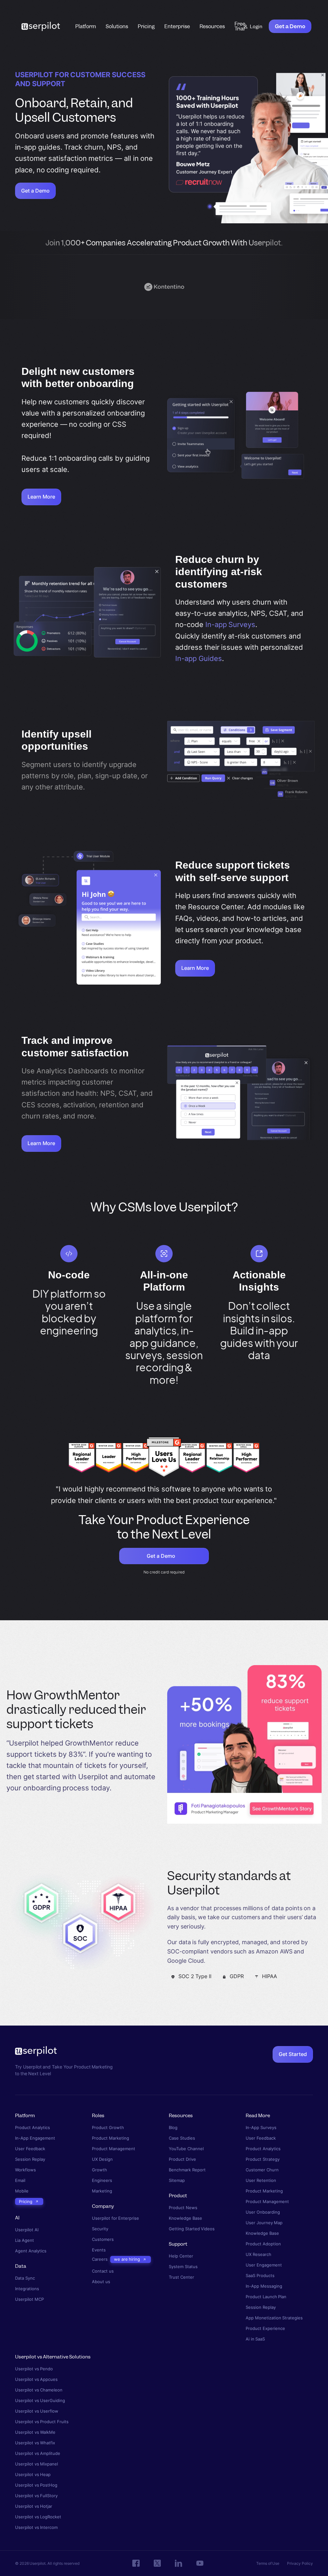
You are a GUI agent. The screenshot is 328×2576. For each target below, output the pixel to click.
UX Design (102, 2159)
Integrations (27, 2289)
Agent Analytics (31, 2251)
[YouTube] (200, 2564)
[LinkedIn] (179, 2563)
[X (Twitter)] (157, 2564)
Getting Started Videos (192, 2229)
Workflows (25, 2170)
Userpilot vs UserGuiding (40, 2401)
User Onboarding (263, 2212)
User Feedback (30, 2149)
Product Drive (182, 2159)
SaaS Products (260, 2276)
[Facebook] (136, 2564)
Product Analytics (33, 2128)
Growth (99, 2170)
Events (99, 2250)
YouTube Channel (186, 2149)
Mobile (22, 2191)
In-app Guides (199, 658)
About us (101, 2282)
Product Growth (108, 2128)
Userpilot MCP (29, 2299)
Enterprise (177, 26)
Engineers (102, 2180)
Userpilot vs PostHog (36, 2485)
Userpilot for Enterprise (115, 2218)
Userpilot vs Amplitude (38, 2453)
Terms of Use (268, 2563)
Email (20, 2180)
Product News (183, 2208)
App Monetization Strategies (274, 2318)
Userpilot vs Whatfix (35, 2443)
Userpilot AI (27, 2230)
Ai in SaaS (255, 2339)
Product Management (114, 2149)
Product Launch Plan (266, 2297)
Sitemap (177, 2180)
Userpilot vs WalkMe (35, 2432)
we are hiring (127, 2259)
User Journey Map (264, 2223)
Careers (100, 2260)
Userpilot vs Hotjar (34, 2506)
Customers (103, 2239)
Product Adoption (263, 2244)
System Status (183, 2267)
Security (100, 2229)
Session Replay (30, 2159)
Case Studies (182, 2138)
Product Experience (265, 2328)
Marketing (102, 2191)
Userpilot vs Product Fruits (42, 2422)
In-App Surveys (261, 2128)
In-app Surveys (230, 624)
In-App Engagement (35, 2138)
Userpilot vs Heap (33, 2475)
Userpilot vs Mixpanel (37, 2464)
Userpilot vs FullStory (36, 2496)
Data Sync (25, 2278)
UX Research (258, 2254)
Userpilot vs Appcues (36, 2379)
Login (256, 27)
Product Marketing (111, 2138)
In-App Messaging (264, 2286)
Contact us (103, 2271)
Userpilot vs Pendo (34, 2369)
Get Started (293, 2054)
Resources (212, 26)
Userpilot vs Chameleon (39, 2390)
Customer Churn (262, 2170)
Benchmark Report (187, 2170)
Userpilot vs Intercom (36, 2527)
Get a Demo (290, 26)
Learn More (41, 497)
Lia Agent (25, 2241)
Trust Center (181, 2277)
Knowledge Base (185, 2218)
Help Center (181, 2256)
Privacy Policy (300, 2563)
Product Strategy (263, 2159)
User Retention (261, 2180)
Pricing (146, 26)
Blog (173, 2128)
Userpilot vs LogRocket (38, 2517)
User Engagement (264, 2265)
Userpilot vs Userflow (37, 2411)
